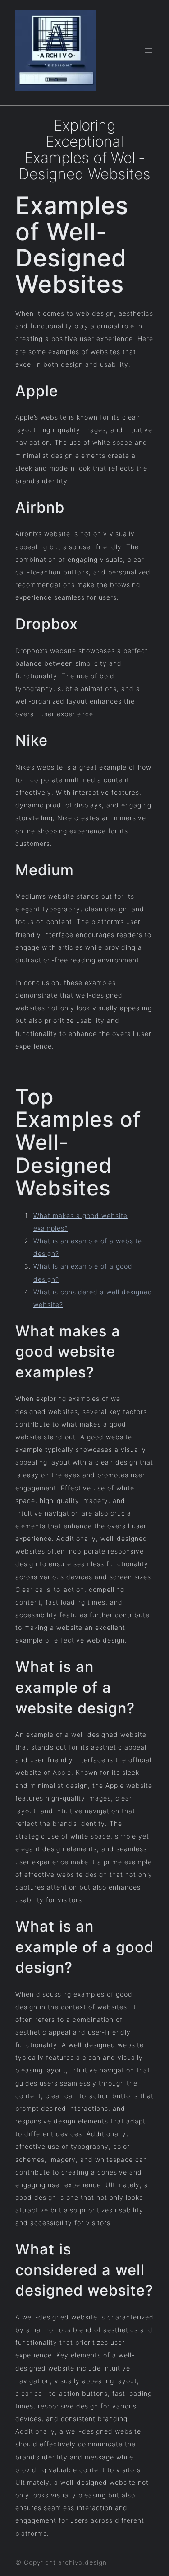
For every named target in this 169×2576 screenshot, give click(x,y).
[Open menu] (148, 51)
